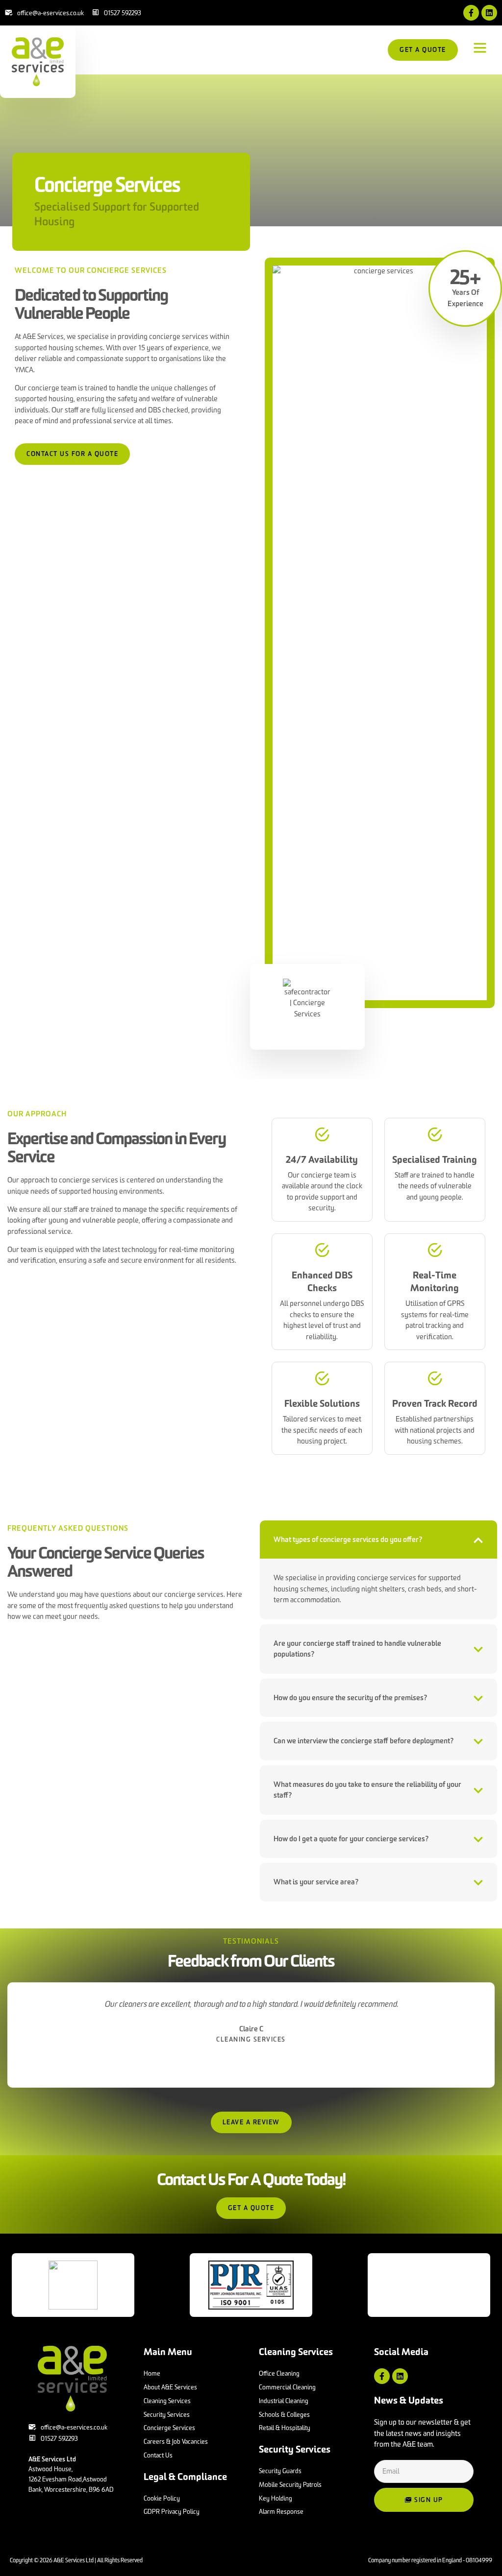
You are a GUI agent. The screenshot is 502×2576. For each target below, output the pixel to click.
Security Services (295, 2449)
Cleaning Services (296, 2352)
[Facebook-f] (471, 13)
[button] (480, 48)
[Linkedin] (489, 13)
